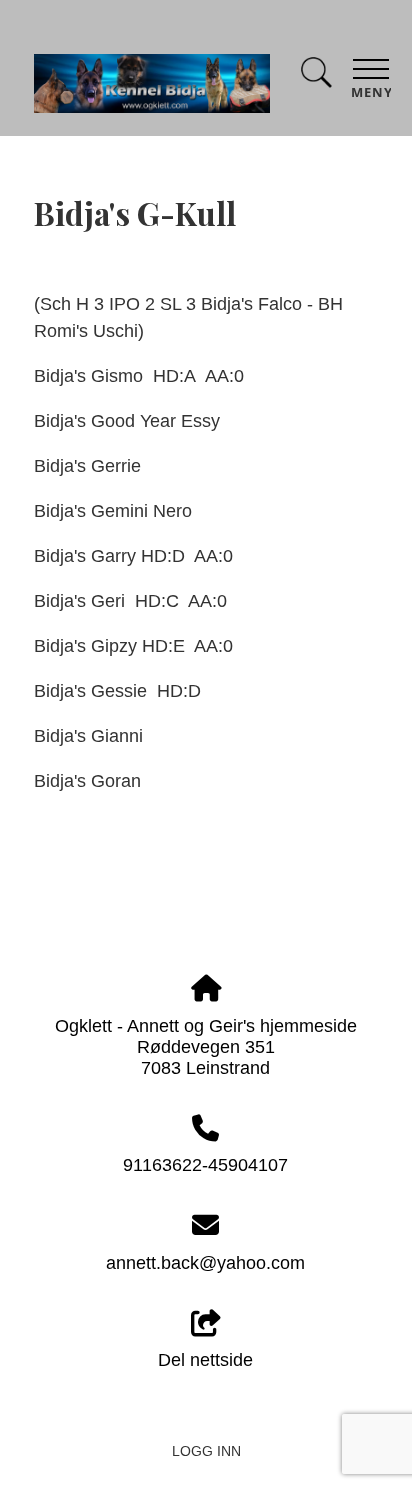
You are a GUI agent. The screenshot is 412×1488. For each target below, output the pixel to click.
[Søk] (316, 76)
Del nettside (205, 1360)
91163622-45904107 (205, 1165)
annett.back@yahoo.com (205, 1263)
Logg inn (206, 1451)
